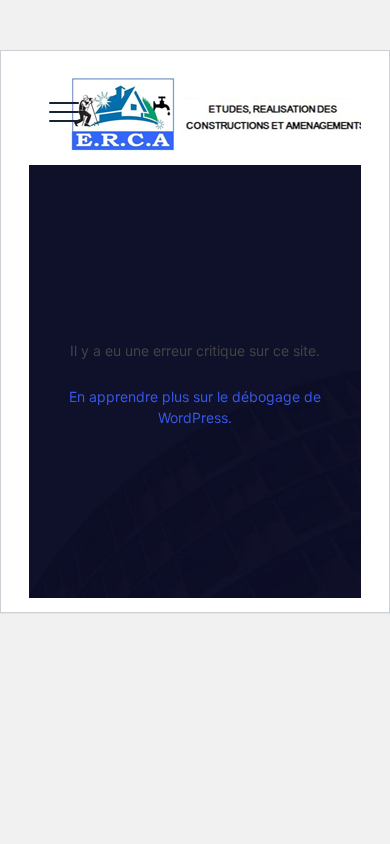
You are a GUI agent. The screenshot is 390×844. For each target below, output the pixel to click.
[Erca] (216, 115)
